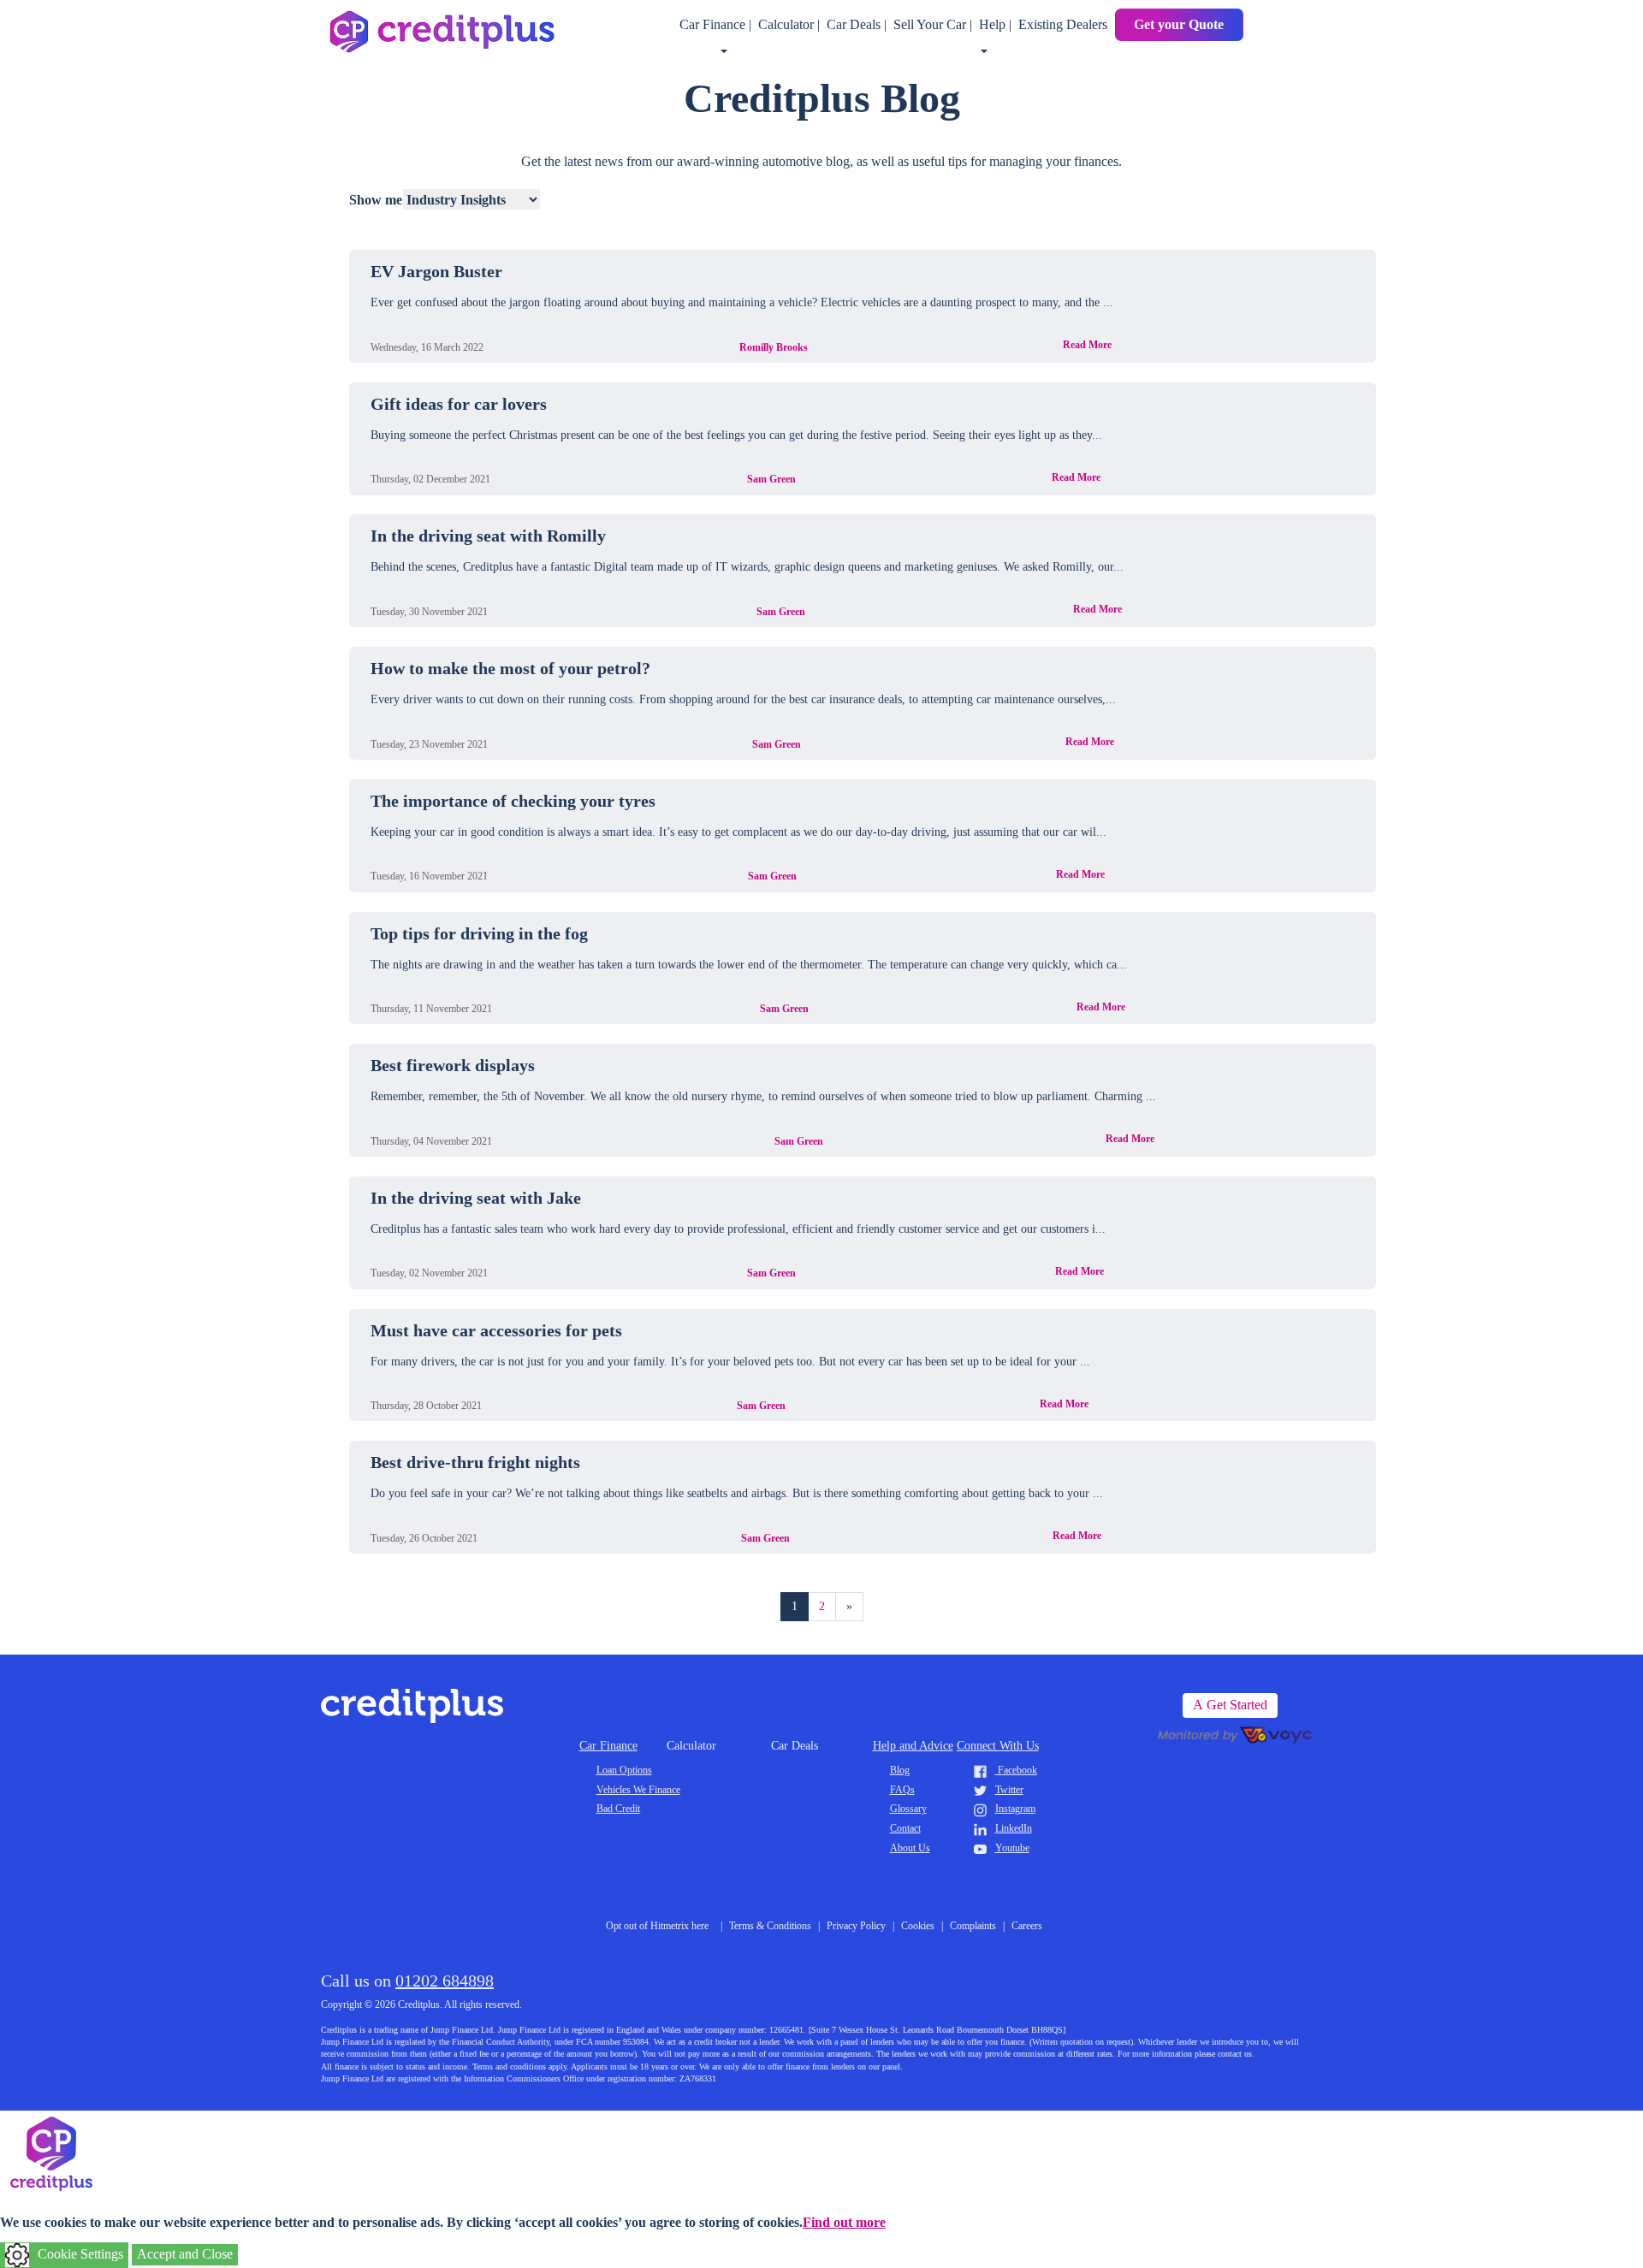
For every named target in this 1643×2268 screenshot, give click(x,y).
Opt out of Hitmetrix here (657, 1926)
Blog (900, 1770)
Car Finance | (717, 24)
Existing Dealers (1063, 24)
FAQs (902, 1790)
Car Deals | (858, 24)
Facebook (1016, 1770)
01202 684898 (445, 1981)
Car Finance (608, 1746)
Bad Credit (618, 1809)
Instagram (1015, 1809)
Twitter (1009, 1790)
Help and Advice (913, 1746)
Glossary (908, 1809)
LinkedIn (1014, 1828)
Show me (376, 200)
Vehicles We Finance (638, 1790)
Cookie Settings (80, 2254)
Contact (905, 1828)
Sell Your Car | (934, 24)
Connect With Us (998, 1746)
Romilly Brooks (774, 347)
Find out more (844, 2222)
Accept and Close (185, 2254)
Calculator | (791, 24)
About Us (910, 1848)
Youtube (1012, 1848)
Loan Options (624, 1770)
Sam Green (771, 479)
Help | (997, 24)
